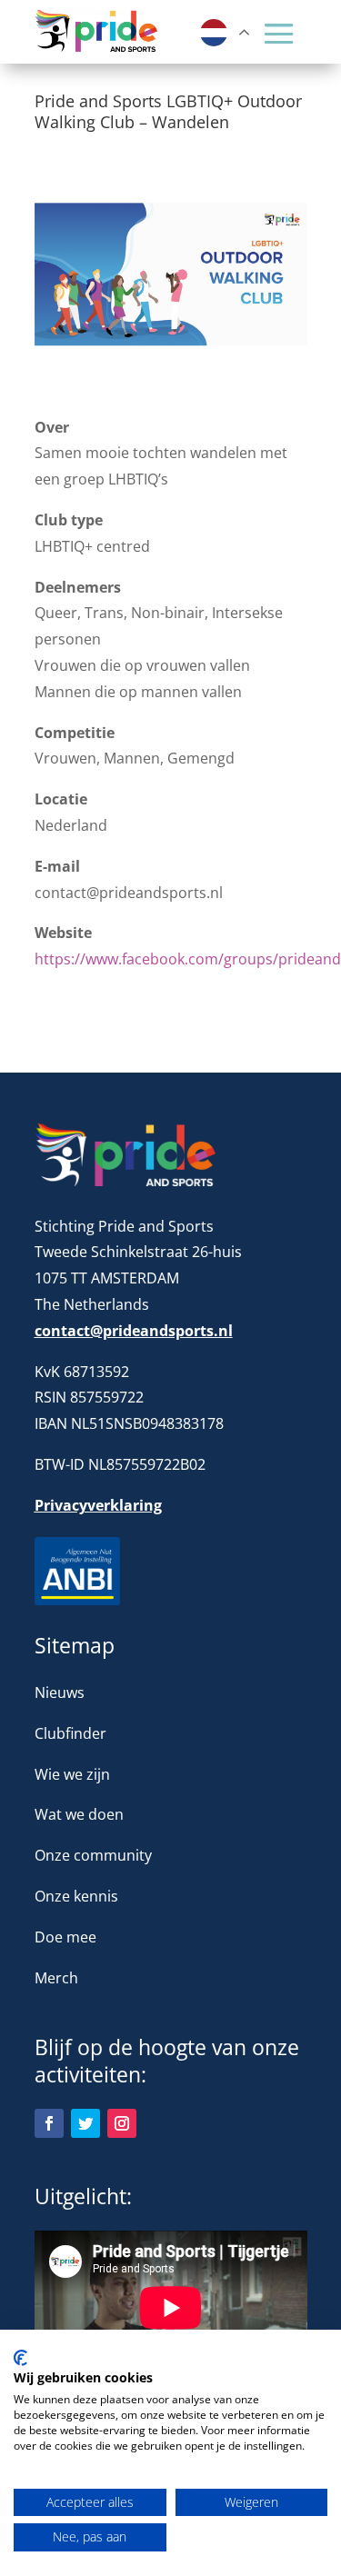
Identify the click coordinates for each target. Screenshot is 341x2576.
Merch (56, 1978)
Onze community (93, 1855)
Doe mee (65, 1937)
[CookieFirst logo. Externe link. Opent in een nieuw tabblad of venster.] (20, 2358)
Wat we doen (79, 1814)
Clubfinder (70, 1733)
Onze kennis (76, 1896)
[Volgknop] (49, 2123)
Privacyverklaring (98, 1505)
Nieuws (60, 1692)
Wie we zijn (72, 1774)
